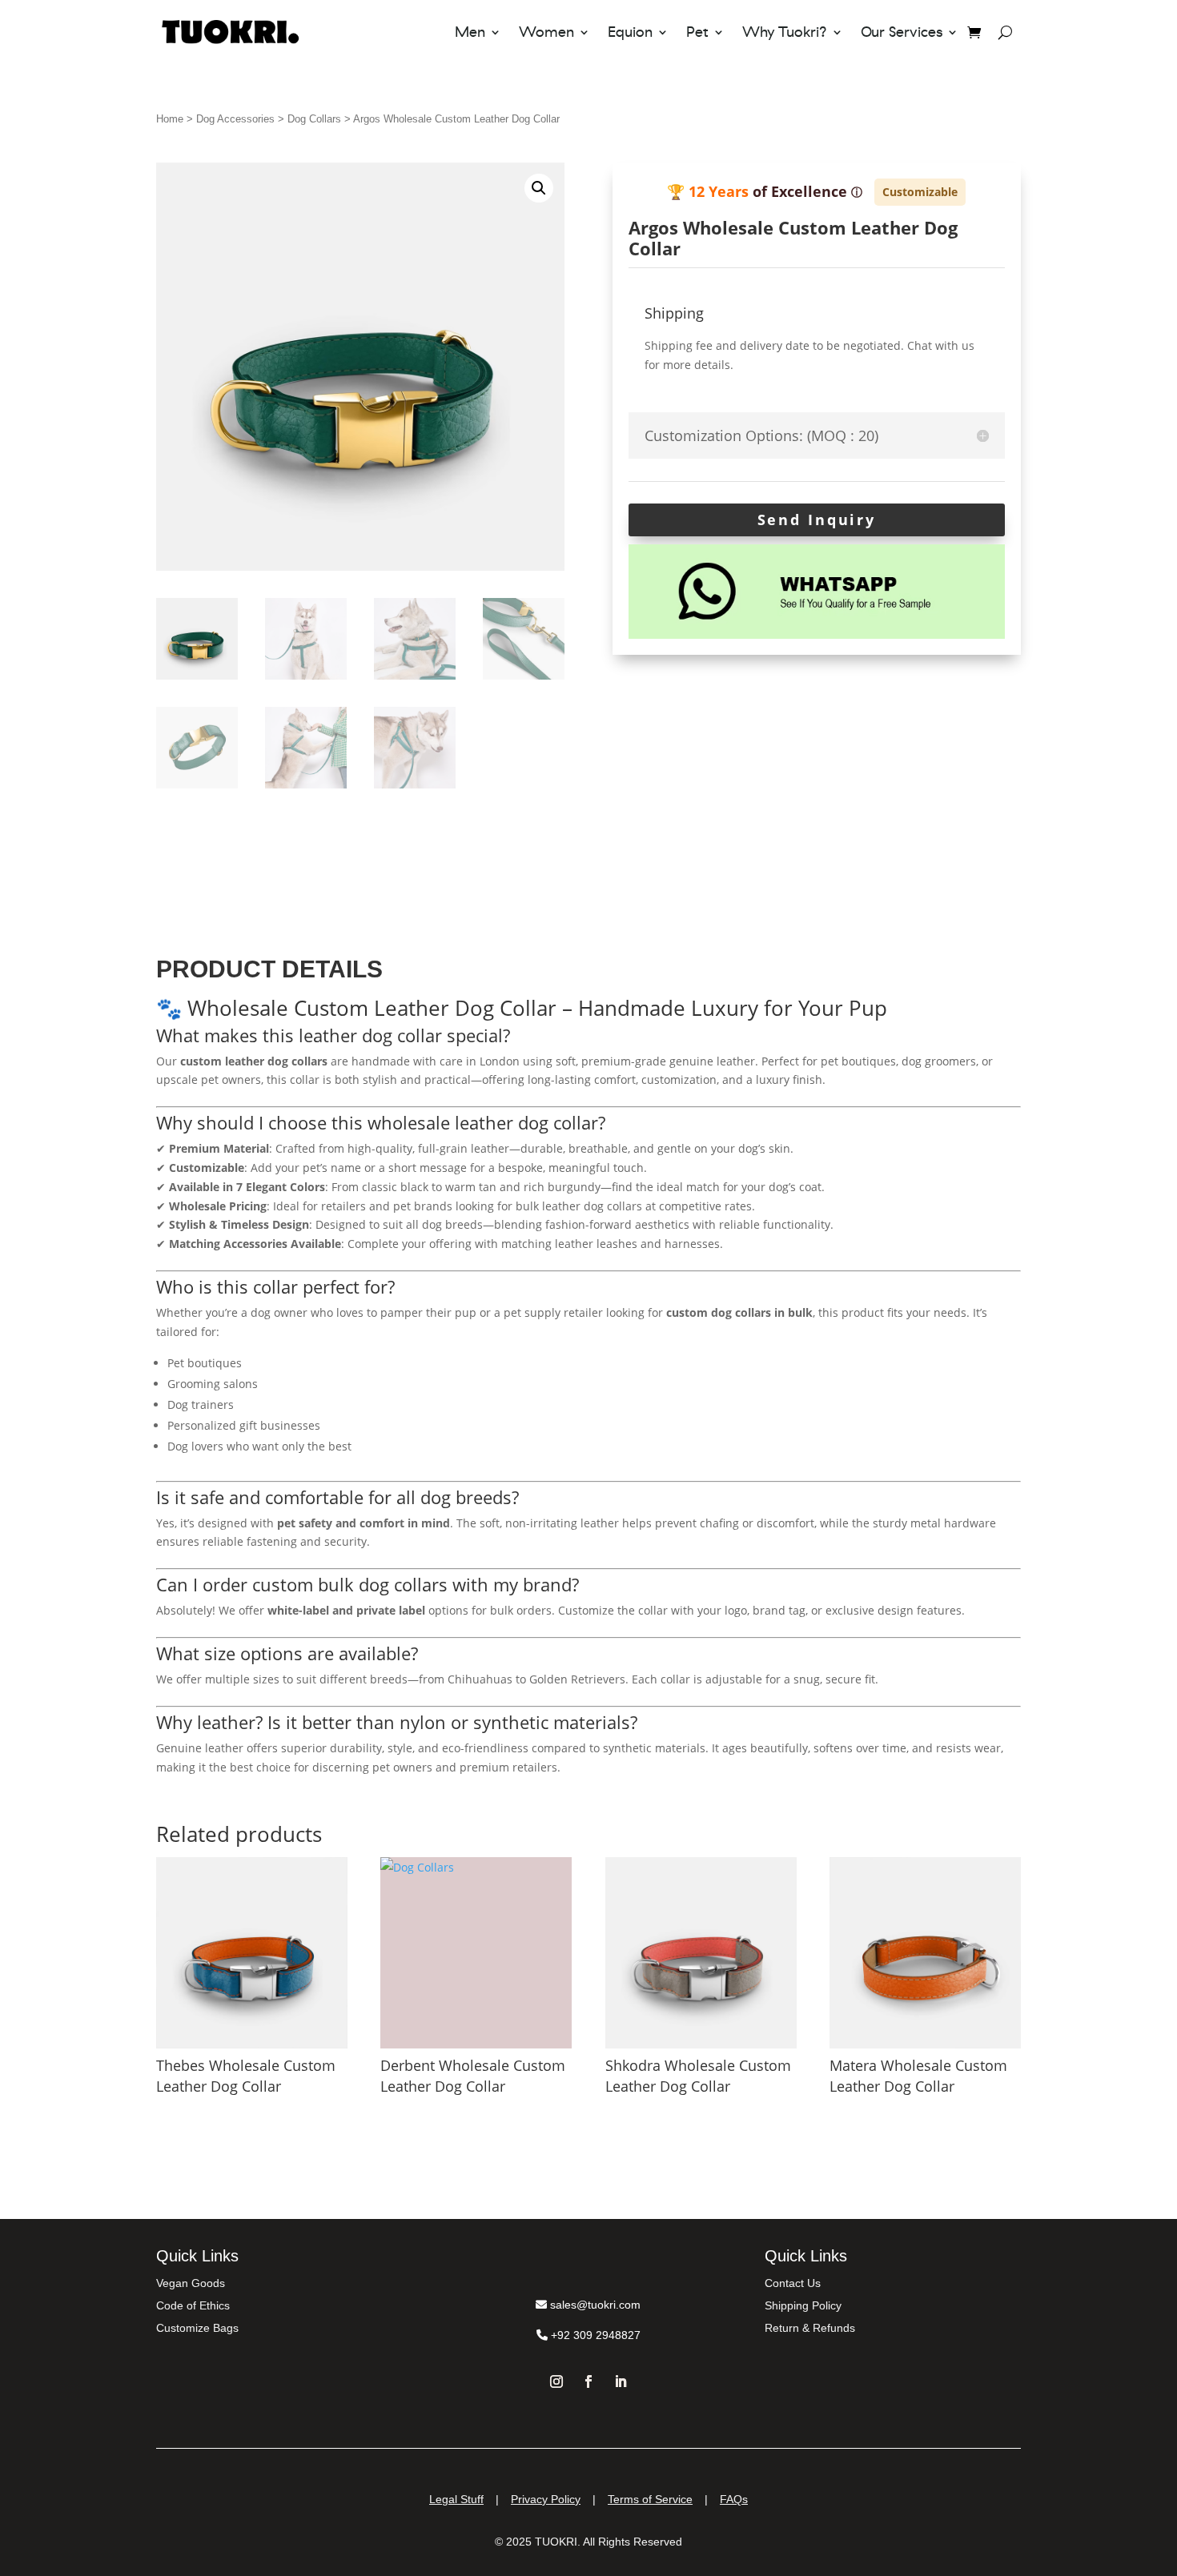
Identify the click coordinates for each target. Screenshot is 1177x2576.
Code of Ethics (193, 2305)
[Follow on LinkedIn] (621, 2381)
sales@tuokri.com (594, 2305)
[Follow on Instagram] (556, 2381)
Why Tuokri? (785, 32)
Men (470, 32)
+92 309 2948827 (594, 2335)
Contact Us (793, 2283)
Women (546, 32)
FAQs (734, 2499)
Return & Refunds (810, 2328)
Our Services (902, 32)
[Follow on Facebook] (588, 2381)
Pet (697, 32)
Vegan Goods (191, 2283)
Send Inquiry (817, 520)
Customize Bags (197, 2328)
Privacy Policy (546, 2499)
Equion (630, 32)
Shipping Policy (803, 2305)
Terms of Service (650, 2499)
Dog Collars (314, 119)
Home (170, 119)
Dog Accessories (235, 119)
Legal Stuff (456, 2499)
